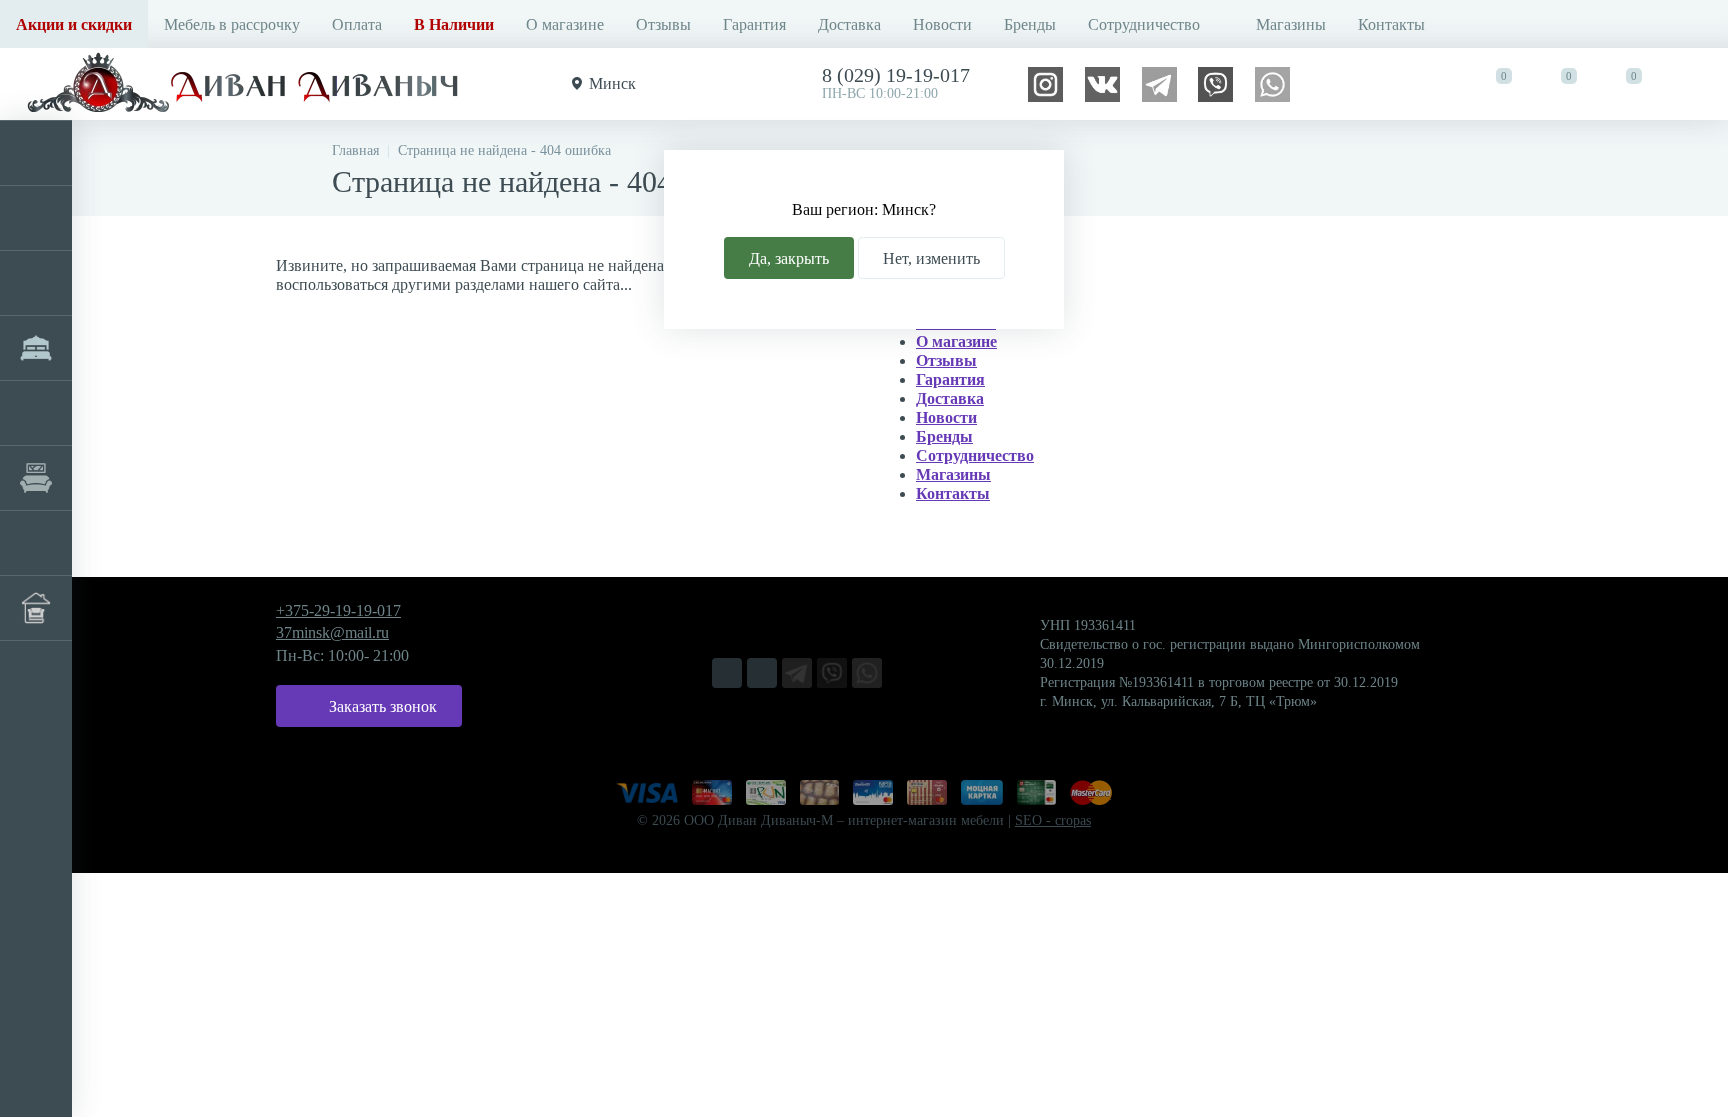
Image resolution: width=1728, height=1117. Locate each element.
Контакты (1391, 24)
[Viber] (1215, 82)
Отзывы (663, 24)
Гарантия (754, 24)
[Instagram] (1045, 82)
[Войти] (1694, 84)
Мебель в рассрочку (232, 24)
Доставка (849, 24)
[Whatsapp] (1272, 82)
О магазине (565, 24)
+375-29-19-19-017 (338, 610)
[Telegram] (1159, 82)
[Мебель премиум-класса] (36, 478)
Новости (942, 24)
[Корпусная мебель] (36, 218)
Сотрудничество (1144, 24)
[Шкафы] (36, 413)
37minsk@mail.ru (332, 632)
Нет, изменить (931, 258)
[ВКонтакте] (1102, 82)
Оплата (357, 24)
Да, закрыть (789, 258)
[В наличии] (36, 608)
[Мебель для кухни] (36, 283)
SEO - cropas (1053, 820)
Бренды (1030, 24)
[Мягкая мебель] (36, 153)
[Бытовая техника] (36, 543)
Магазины (1291, 24)
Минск (612, 83)
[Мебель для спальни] (36, 348)
